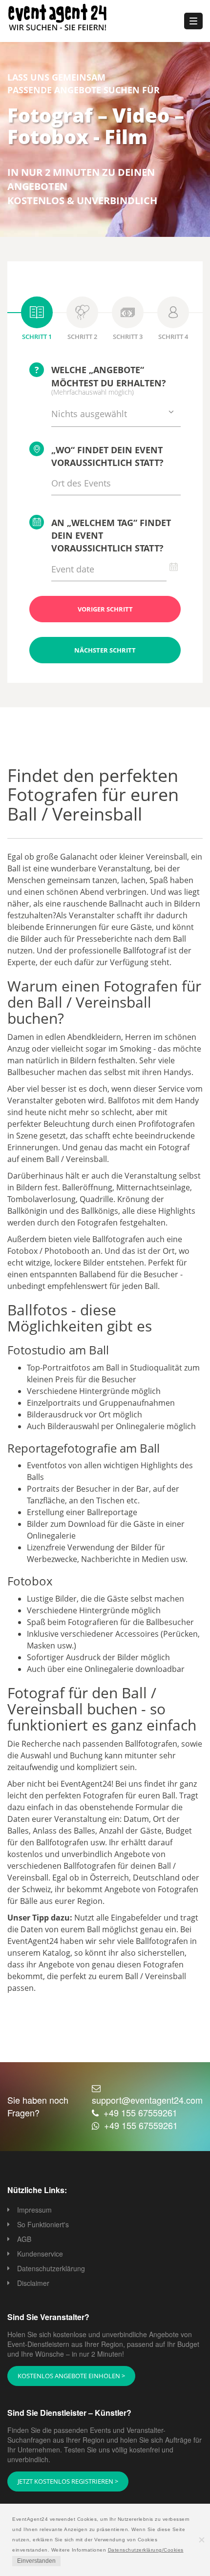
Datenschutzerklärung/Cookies (146, 2550)
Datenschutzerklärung (51, 2268)
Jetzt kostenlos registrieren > (68, 2481)
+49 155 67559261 (140, 2112)
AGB (24, 2239)
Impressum (34, 2210)
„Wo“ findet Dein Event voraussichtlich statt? (107, 456)
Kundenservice (40, 2254)
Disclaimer (33, 2283)
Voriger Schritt (105, 609)
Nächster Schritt (105, 650)
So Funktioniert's (43, 2224)
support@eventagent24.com (147, 2100)
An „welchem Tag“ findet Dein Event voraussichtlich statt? (111, 535)
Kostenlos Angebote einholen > (71, 2376)
